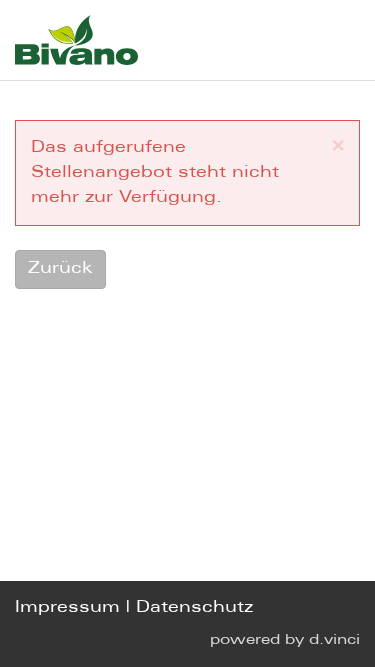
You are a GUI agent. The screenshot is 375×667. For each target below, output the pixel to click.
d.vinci (334, 640)
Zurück (60, 268)
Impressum (67, 607)
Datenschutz (194, 607)
